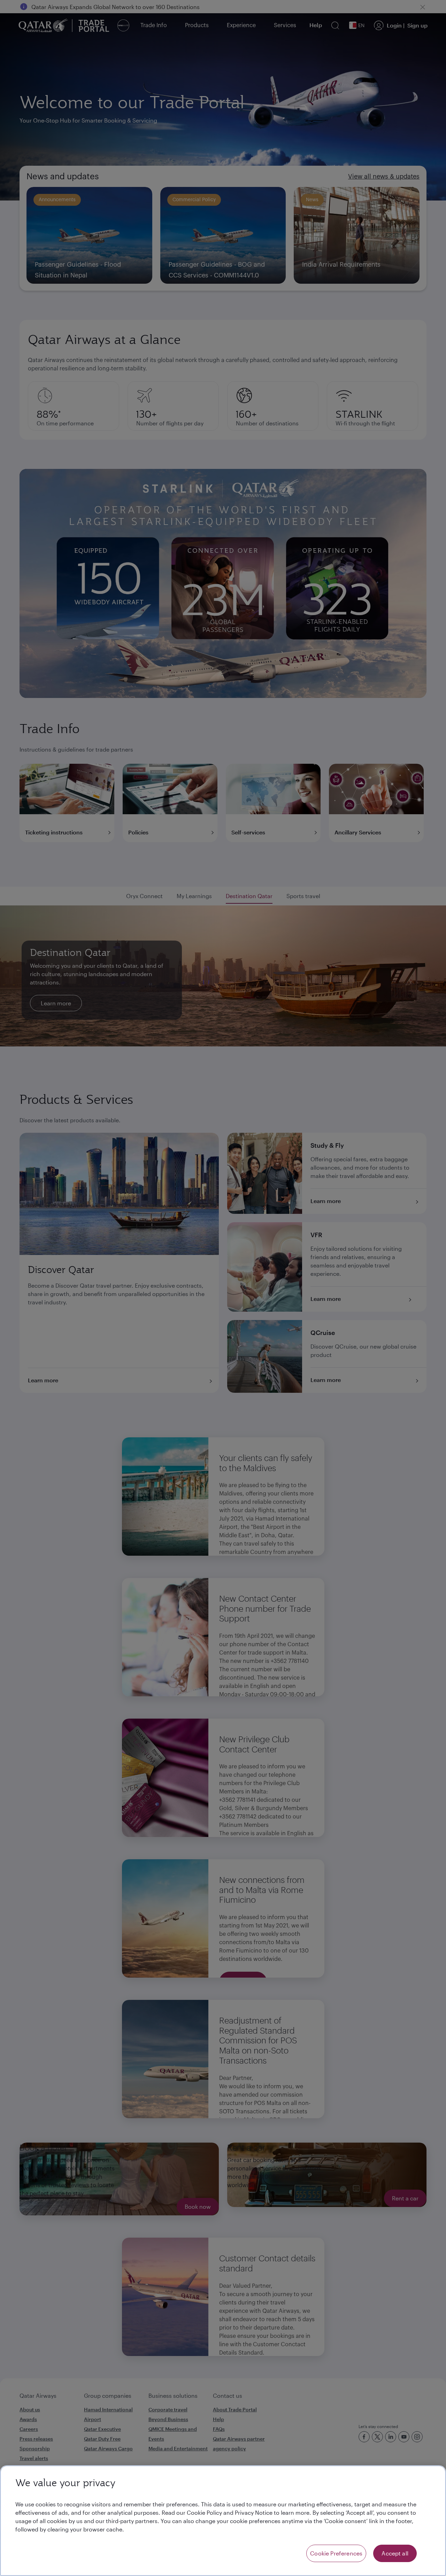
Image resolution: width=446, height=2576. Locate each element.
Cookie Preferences (336, 2553)
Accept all (395, 2553)
